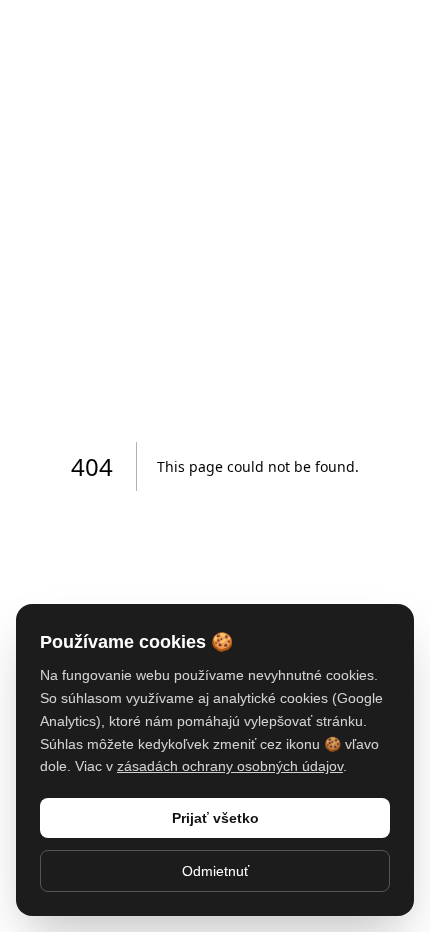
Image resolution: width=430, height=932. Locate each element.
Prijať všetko (215, 818)
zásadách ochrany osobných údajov (230, 766)
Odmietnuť (215, 871)
